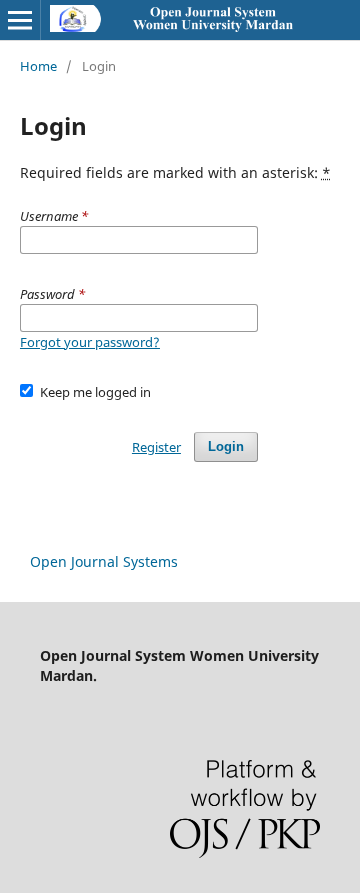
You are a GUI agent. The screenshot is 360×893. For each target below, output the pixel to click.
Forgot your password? (90, 342)
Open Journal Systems (104, 561)
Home (38, 66)
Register (156, 447)
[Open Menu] (20, 20)
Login (226, 446)
